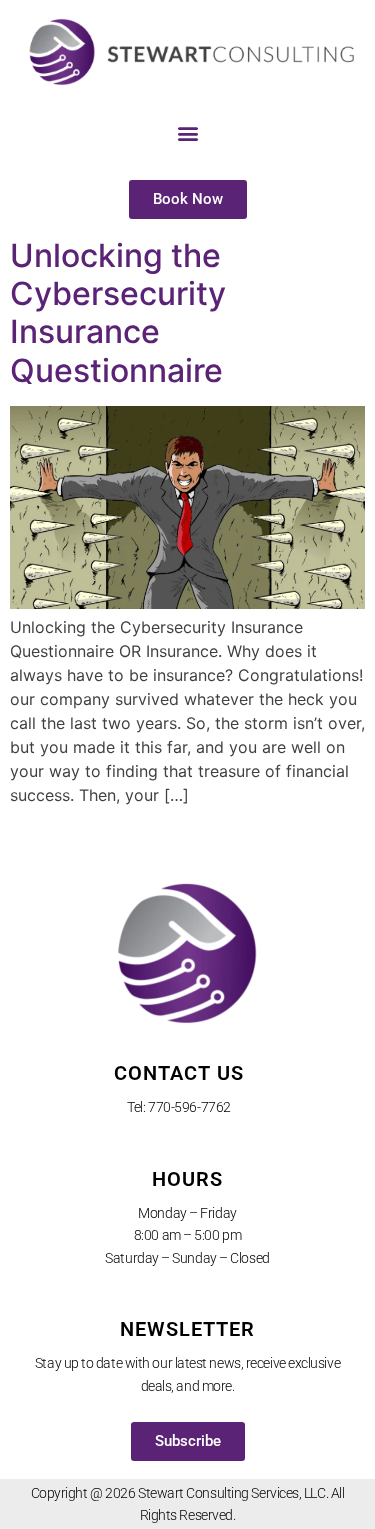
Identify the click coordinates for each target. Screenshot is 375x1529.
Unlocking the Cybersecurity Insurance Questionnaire (118, 313)
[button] (187, 133)
